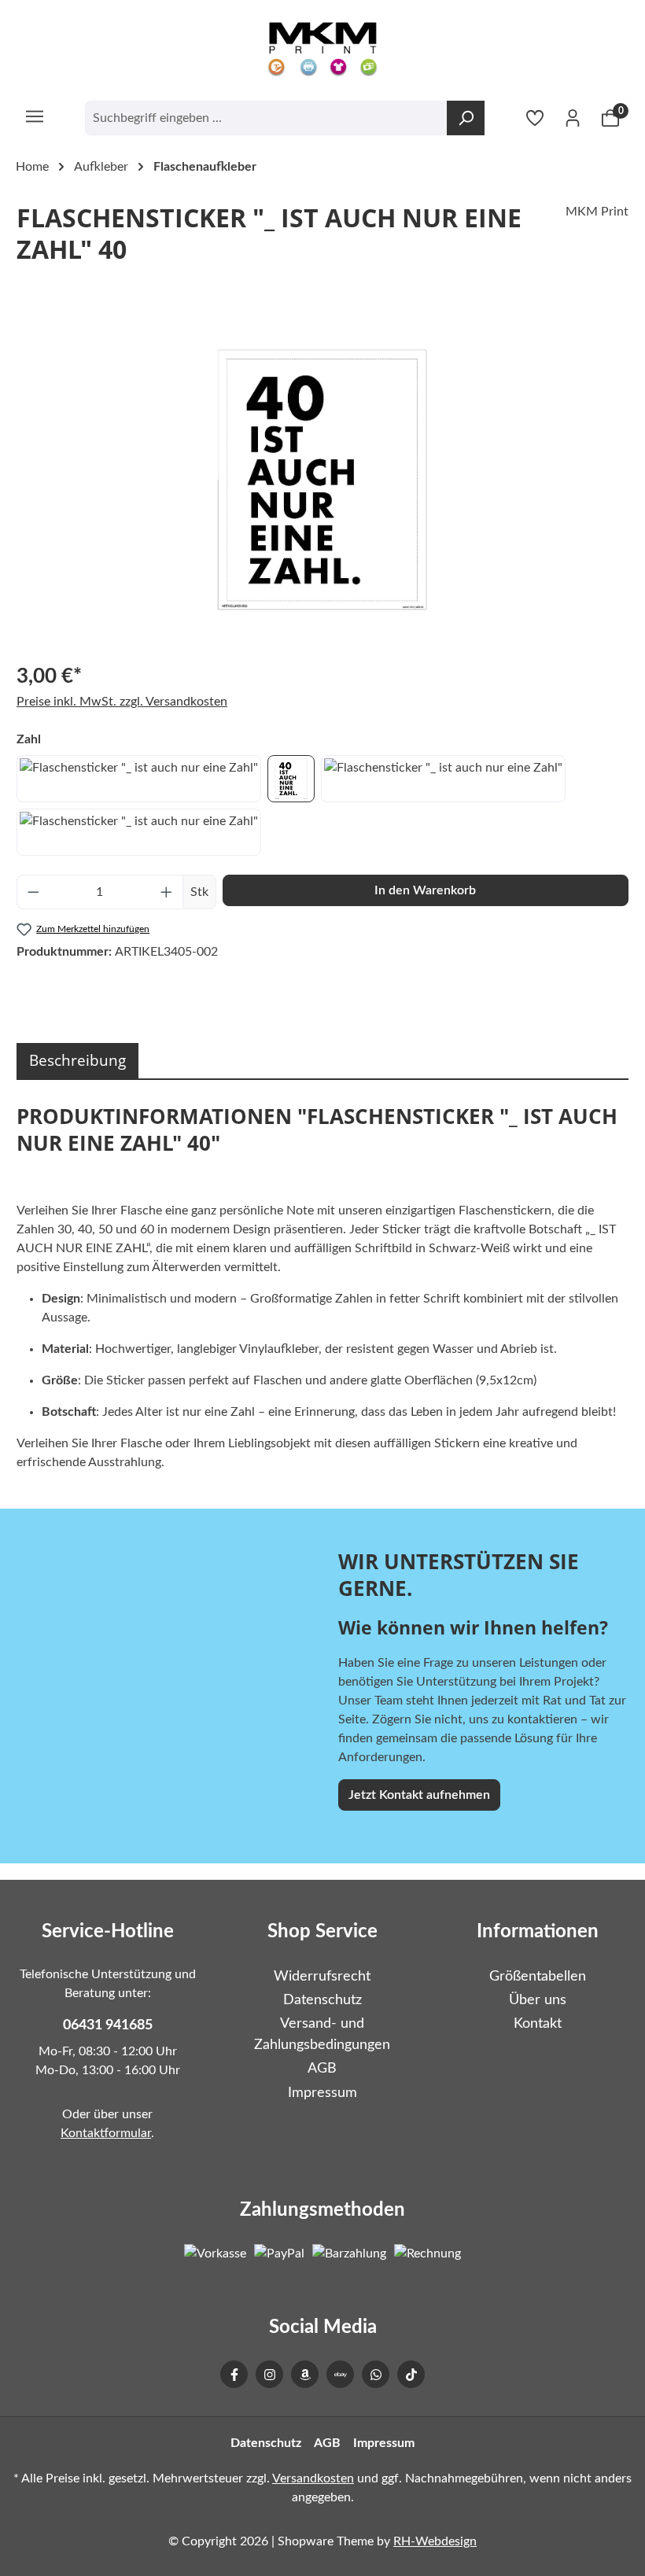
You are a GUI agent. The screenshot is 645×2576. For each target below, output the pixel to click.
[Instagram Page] (269, 2374)
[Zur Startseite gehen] (322, 50)
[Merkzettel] (535, 118)
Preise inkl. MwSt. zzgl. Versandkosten (122, 702)
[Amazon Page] (305, 2374)
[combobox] (266, 118)
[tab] (77, 1061)
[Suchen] (466, 118)
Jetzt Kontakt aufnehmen (419, 1795)
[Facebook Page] (234, 2374)
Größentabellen (538, 1976)
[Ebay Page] (340, 2374)
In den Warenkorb (425, 890)
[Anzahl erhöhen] (167, 892)
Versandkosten (313, 2478)
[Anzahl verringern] (33, 892)
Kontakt (538, 2023)
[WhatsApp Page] (376, 2374)
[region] (322, 480)
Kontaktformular (106, 2133)
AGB (322, 2068)
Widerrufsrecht (322, 1976)
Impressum (322, 2093)
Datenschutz (322, 2000)
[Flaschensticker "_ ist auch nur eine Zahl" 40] (322, 480)
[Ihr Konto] (573, 118)
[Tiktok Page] (411, 2374)
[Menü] (35, 116)
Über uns (538, 2000)
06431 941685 (108, 2025)
